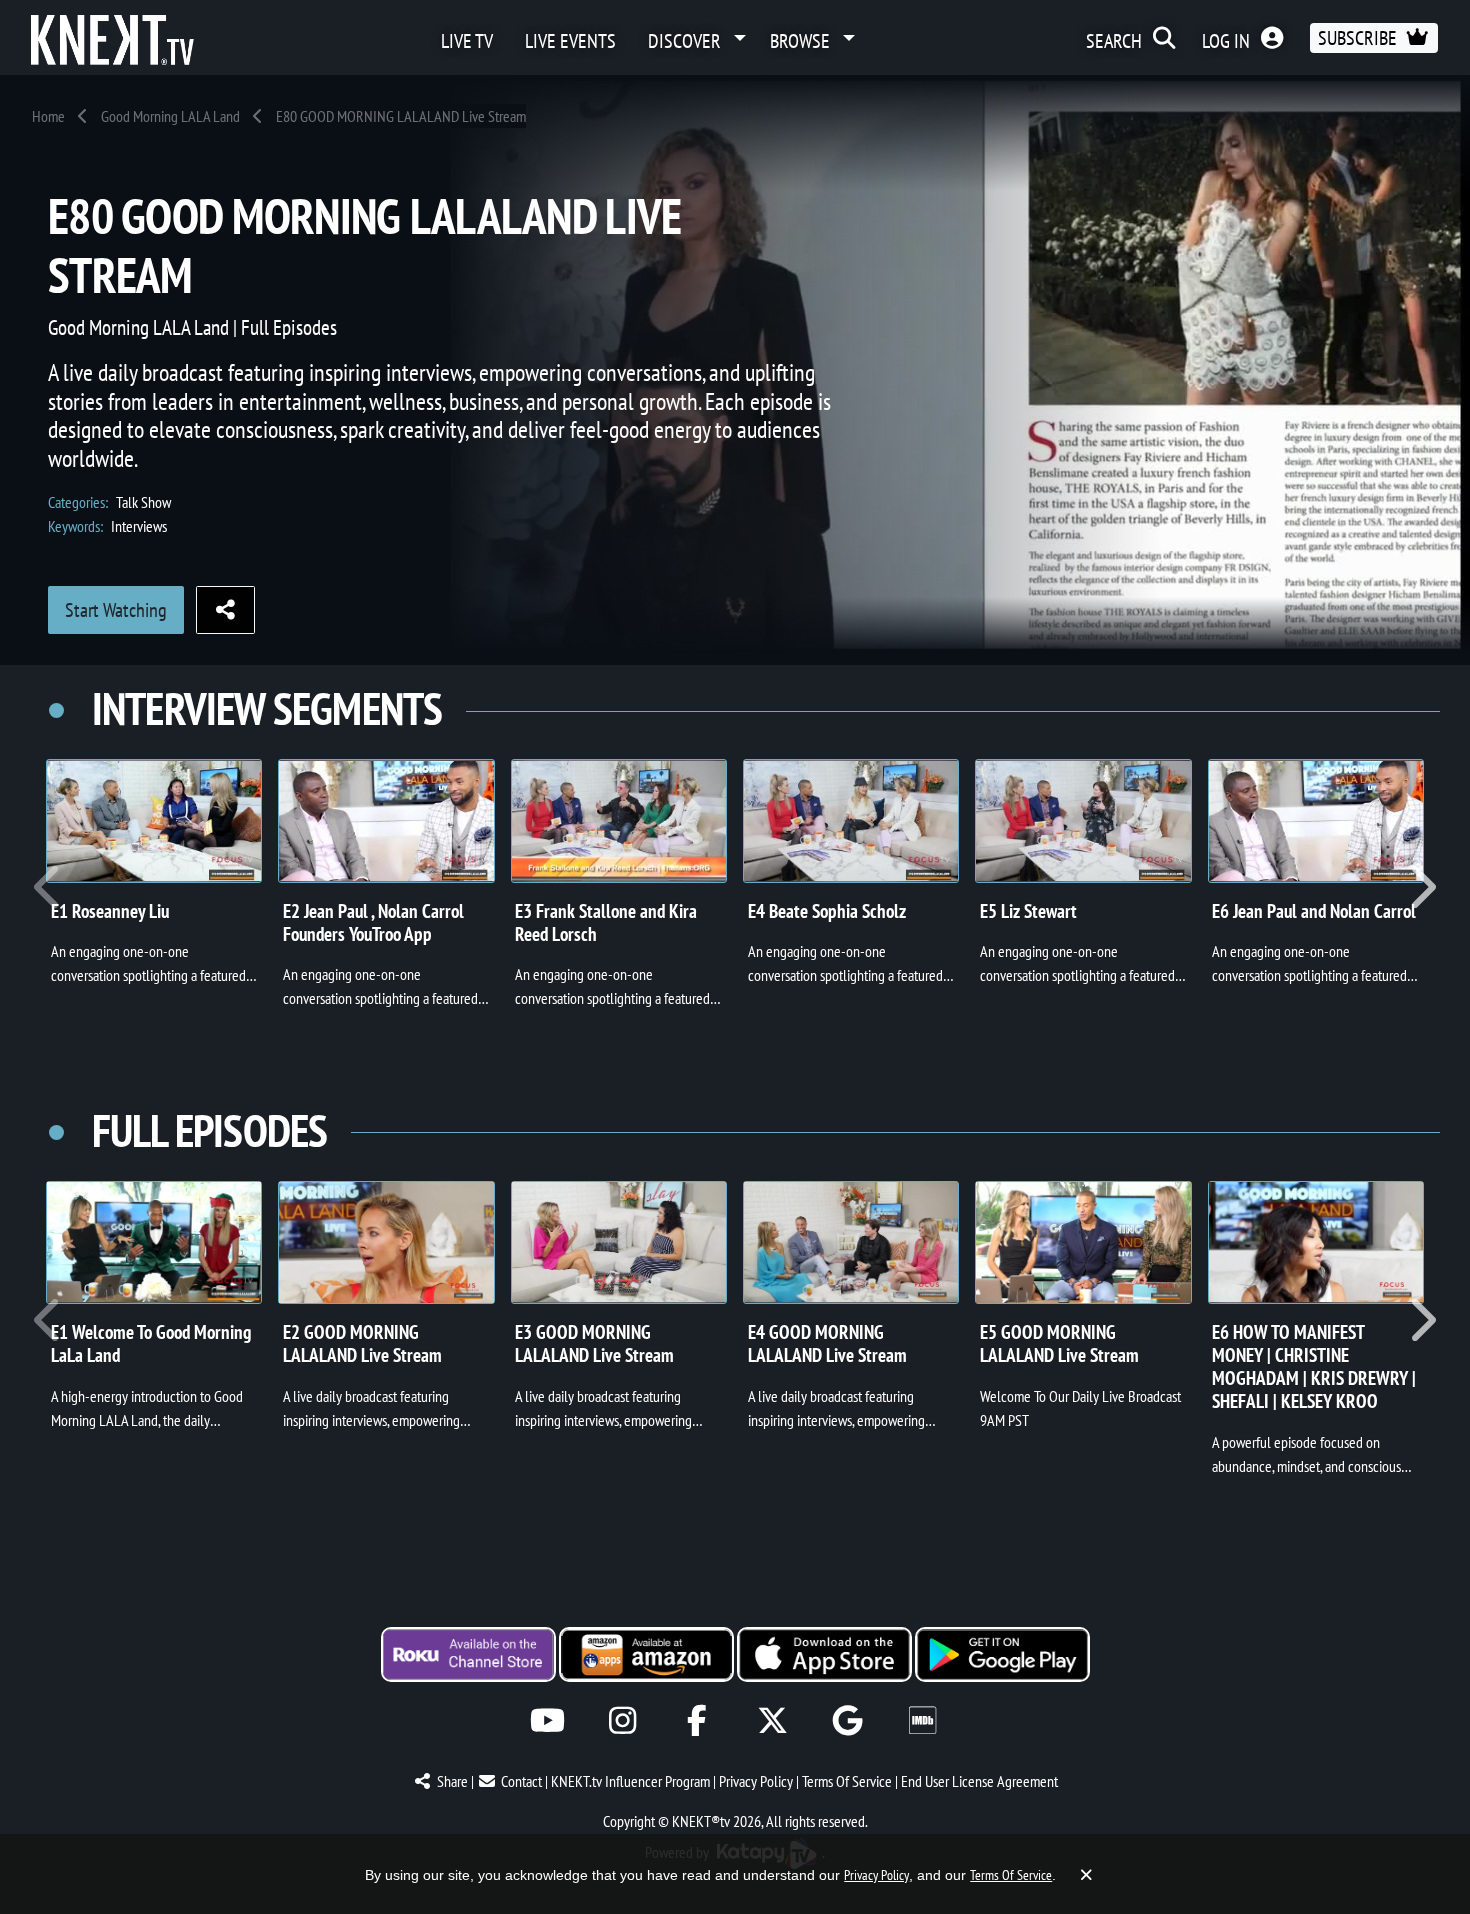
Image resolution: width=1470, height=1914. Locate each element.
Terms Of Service (847, 1781)
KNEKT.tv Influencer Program (630, 1781)
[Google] (847, 1720)
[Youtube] (547, 1720)
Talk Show (143, 502)
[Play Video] (154, 821)
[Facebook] (697, 1720)
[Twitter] (772, 1720)
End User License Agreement (979, 1781)
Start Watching (116, 610)
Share (452, 1781)
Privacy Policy (756, 1781)
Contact (521, 1781)
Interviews (139, 526)
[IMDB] (922, 1720)
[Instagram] (622, 1720)
